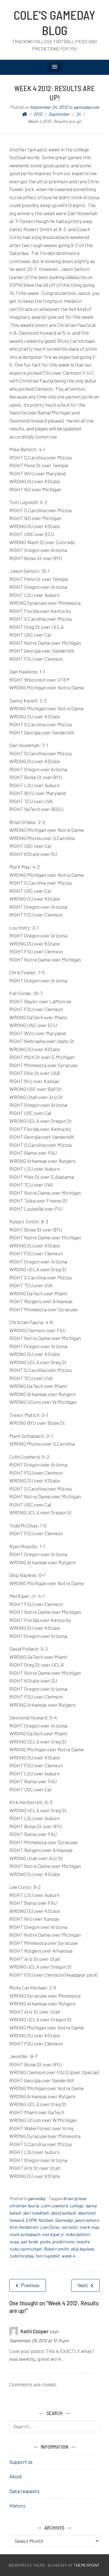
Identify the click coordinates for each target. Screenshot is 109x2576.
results (83, 2242)
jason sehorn (86, 2220)
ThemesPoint (87, 2565)
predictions (63, 2242)
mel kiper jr (53, 2234)
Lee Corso (50, 2227)
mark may (89, 2227)
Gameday (64, 2220)
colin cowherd (54, 2206)
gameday (37, 2198)
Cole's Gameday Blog (54, 22)
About (16, 2476)
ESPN (31, 2220)
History (17, 2506)
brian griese (75, 2198)
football (46, 2220)
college (76, 2206)
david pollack (63, 2213)
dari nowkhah (36, 2213)
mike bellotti (78, 2234)
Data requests (24, 2491)
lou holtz (69, 2227)
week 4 (68, 2256)
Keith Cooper (34, 2331)
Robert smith (56, 2249)
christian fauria (24, 2206)
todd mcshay (21, 2256)
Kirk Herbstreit (24, 2227)
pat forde (29, 2242)
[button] (55, 67)
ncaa (14, 2242)
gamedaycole (86, 107)
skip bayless (82, 2249)
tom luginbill (47, 2256)
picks (45, 2242)
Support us (21, 2462)
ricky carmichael (25, 2249)
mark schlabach (25, 2234)
